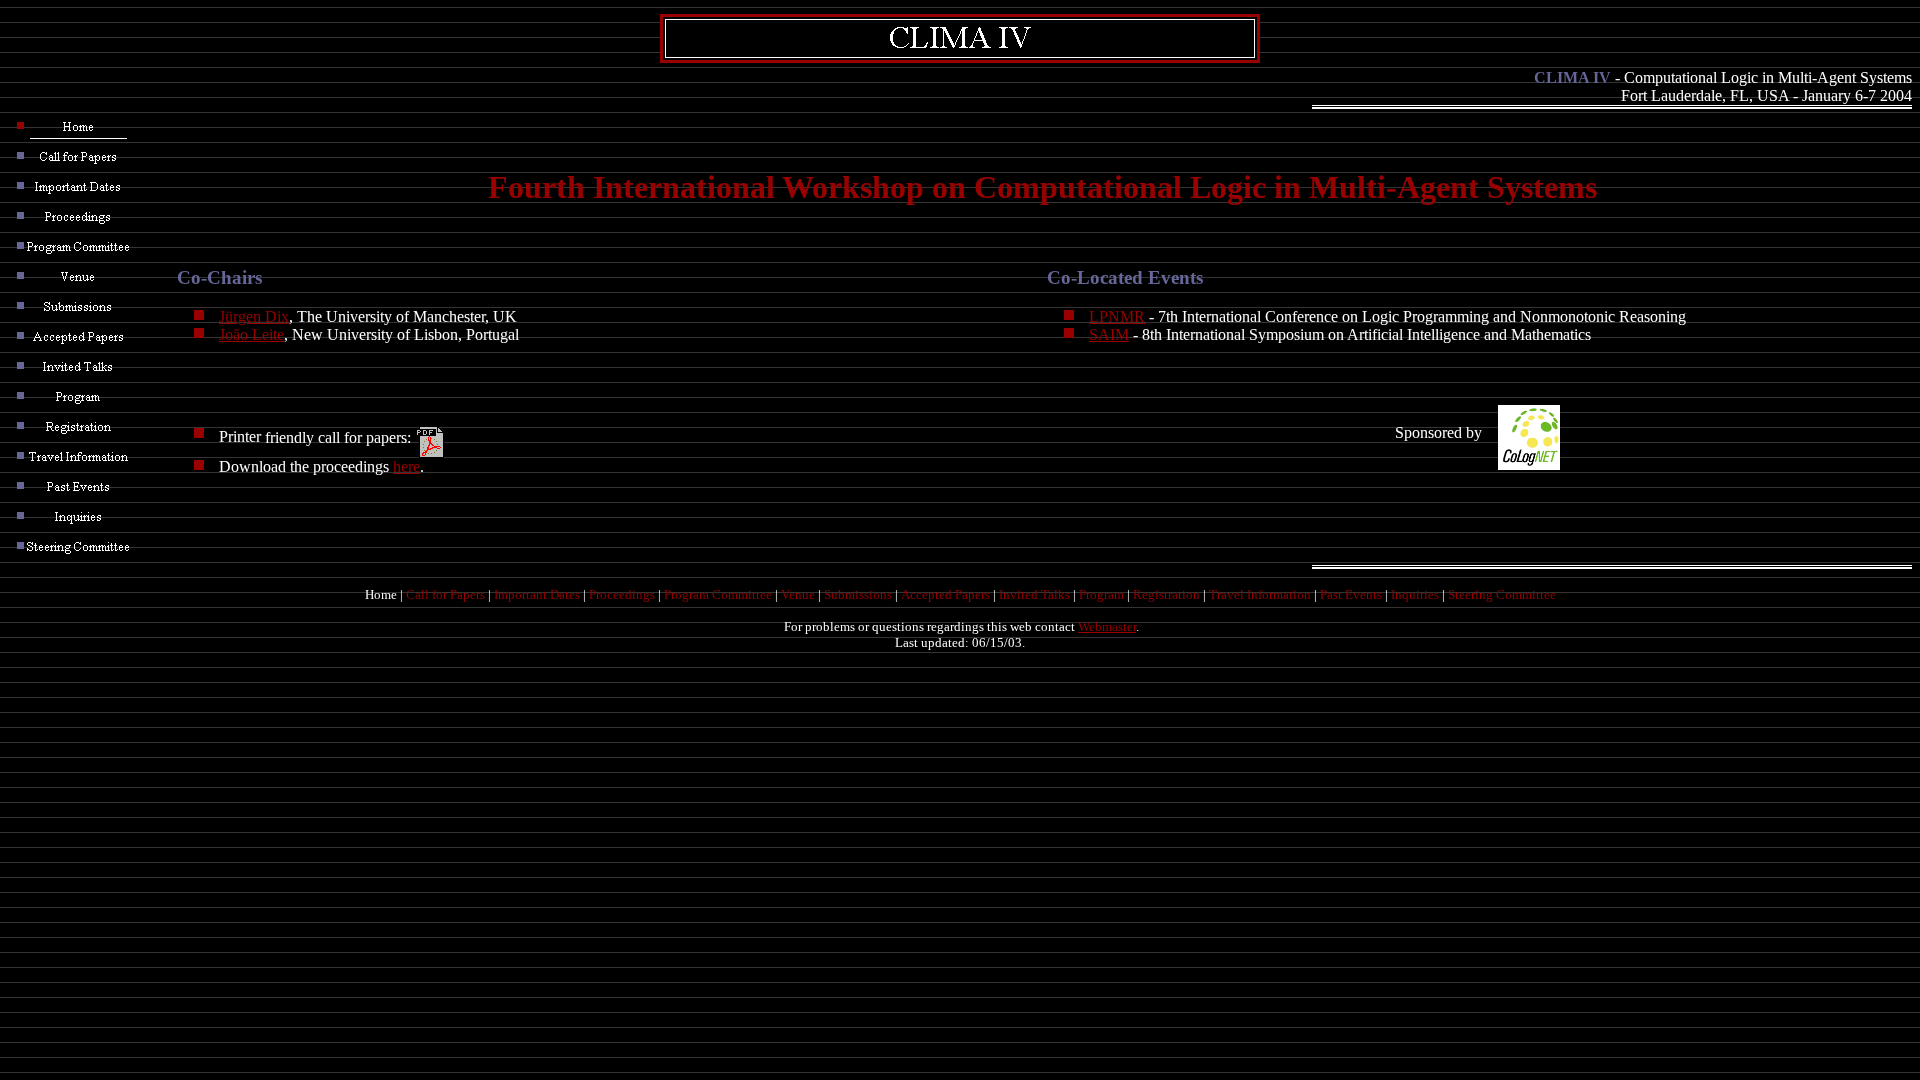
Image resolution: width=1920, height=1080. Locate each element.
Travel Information (1260, 594)
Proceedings (622, 594)
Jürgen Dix (254, 316)
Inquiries (1415, 594)
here (406, 466)
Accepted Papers (945, 594)
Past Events (1351, 594)
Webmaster (1107, 626)
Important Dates (537, 594)
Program (1101, 594)
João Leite (251, 334)
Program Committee (718, 594)
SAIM (1109, 334)
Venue (798, 594)
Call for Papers (445, 594)
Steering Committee (1502, 594)
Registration (1166, 594)
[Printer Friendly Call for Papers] (431, 436)
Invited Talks (1034, 594)
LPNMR (1117, 316)
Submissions (858, 594)
